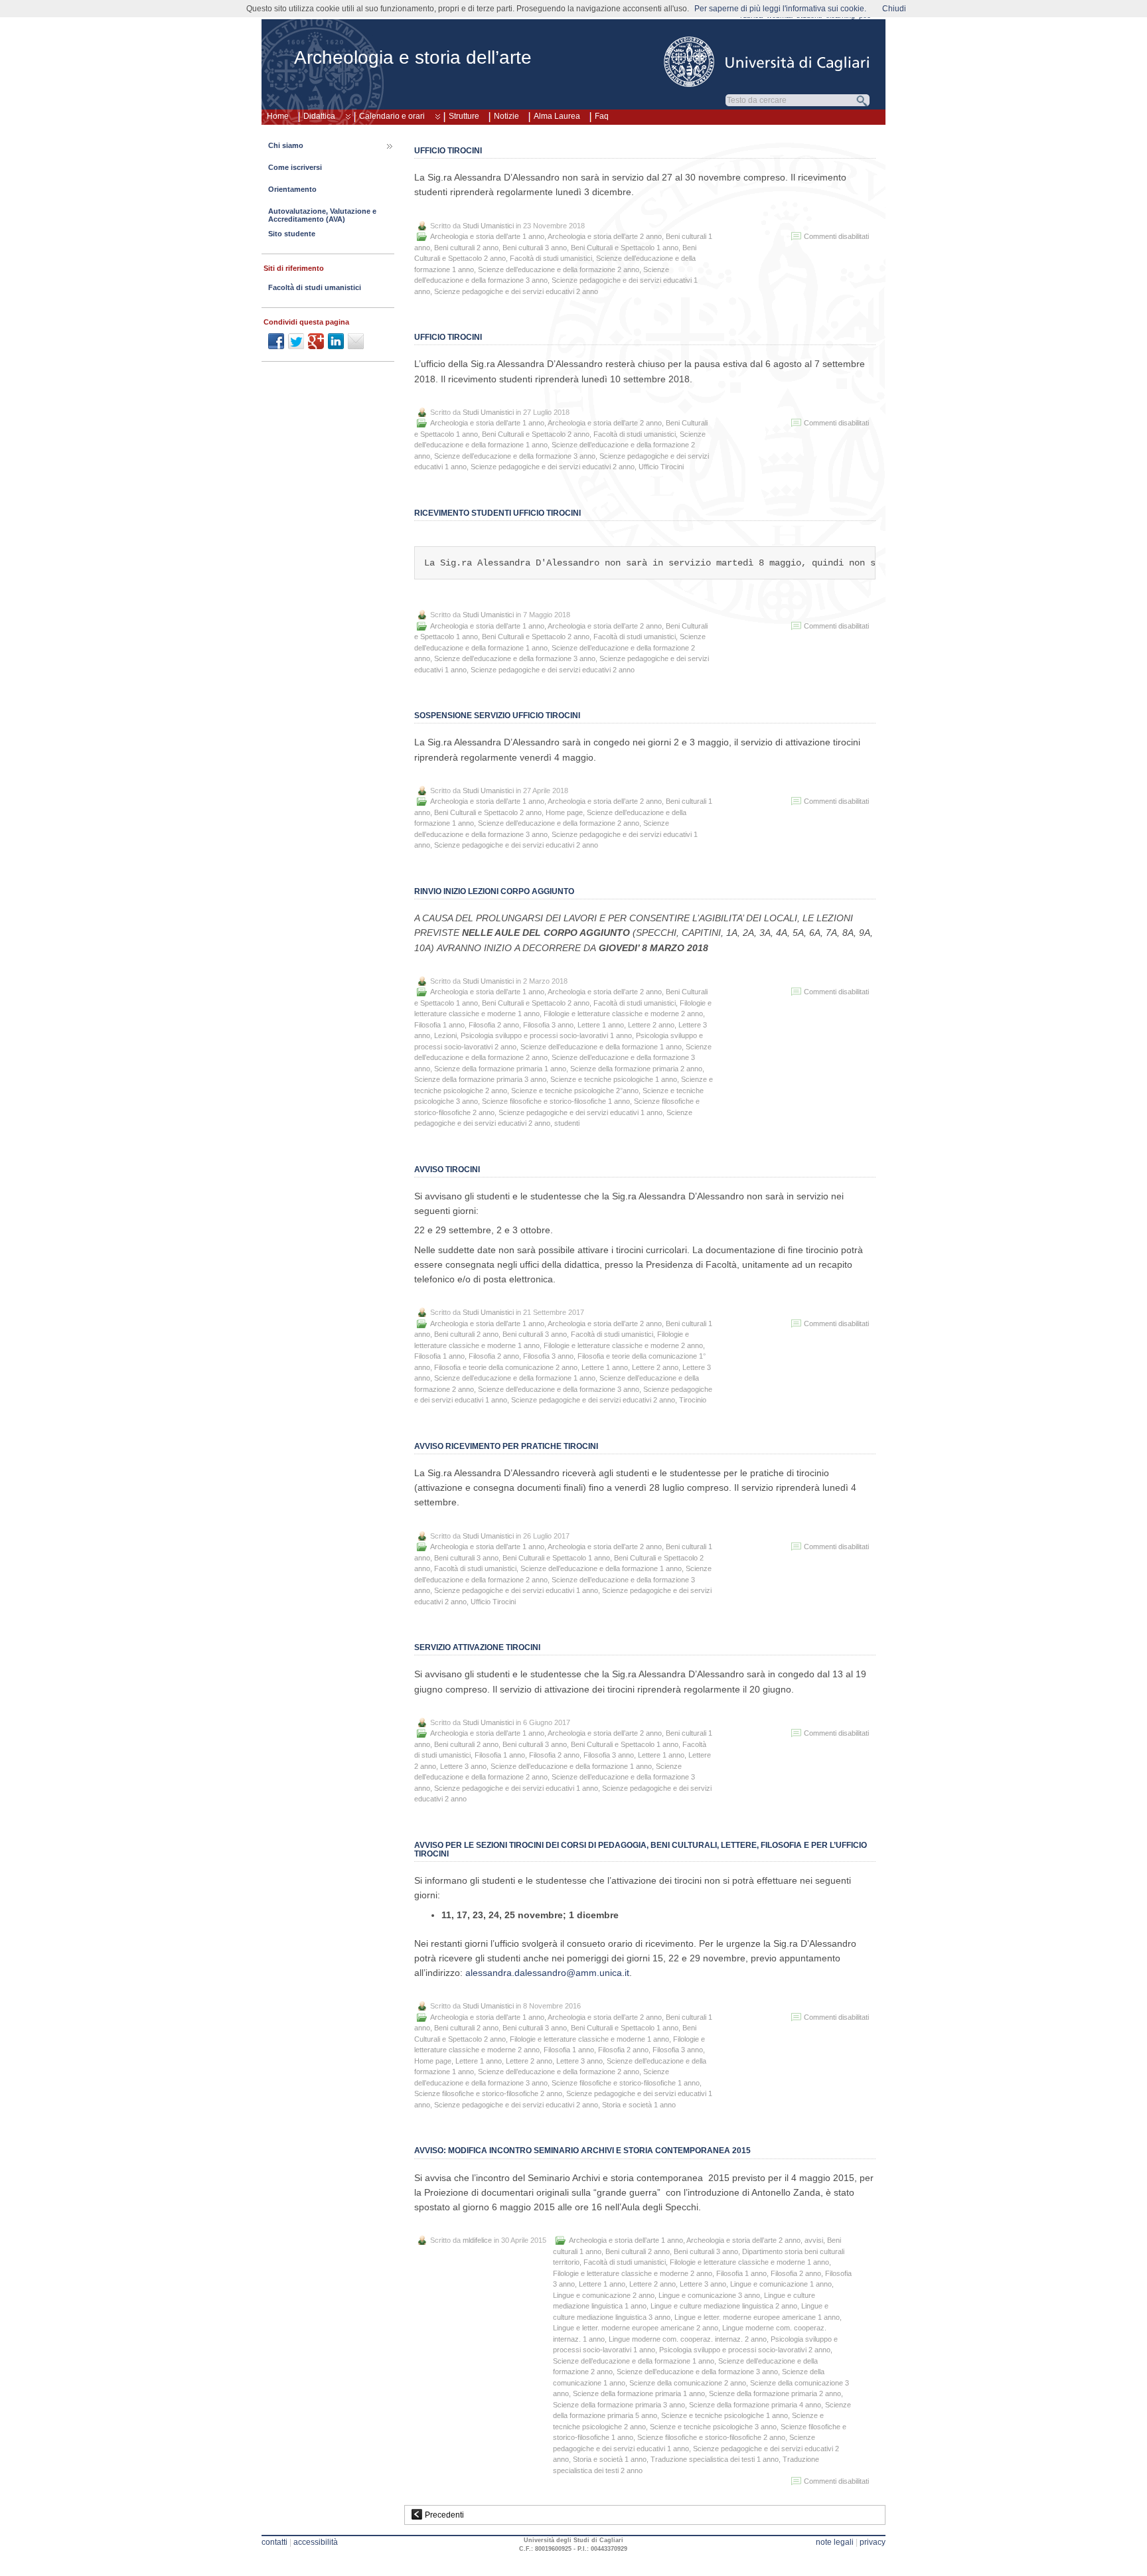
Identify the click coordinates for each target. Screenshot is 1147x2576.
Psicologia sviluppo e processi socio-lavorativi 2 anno (745, 2350)
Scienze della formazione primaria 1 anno (500, 1069)
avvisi (814, 2240)
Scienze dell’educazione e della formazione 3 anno (515, 456)
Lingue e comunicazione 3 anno (709, 2295)
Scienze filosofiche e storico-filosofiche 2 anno (488, 2093)
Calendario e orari (392, 116)
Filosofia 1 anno (439, 1025)
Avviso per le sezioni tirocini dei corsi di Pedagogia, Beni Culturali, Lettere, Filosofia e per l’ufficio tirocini (641, 1850)
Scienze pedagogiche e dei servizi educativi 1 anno (580, 1112)
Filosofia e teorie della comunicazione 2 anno (506, 1367)
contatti (274, 2542)
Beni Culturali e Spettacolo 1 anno (625, 248)
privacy (873, 2542)
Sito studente (292, 234)
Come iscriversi (295, 167)
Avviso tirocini (447, 1170)
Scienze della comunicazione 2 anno (688, 2383)
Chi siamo (286, 145)
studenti (567, 1123)
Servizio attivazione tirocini (477, 1647)
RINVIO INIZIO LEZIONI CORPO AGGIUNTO (494, 891)
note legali (835, 2542)
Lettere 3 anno (463, 1766)
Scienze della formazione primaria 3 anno (480, 1079)
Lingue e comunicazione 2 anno (604, 2295)
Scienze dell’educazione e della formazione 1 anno (601, 1047)
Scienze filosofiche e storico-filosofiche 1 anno (556, 1101)
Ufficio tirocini (448, 151)
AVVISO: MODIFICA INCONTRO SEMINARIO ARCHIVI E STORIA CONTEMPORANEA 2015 (582, 2151)
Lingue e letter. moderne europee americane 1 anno (757, 2317)
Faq (602, 116)
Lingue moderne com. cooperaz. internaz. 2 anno (688, 2339)
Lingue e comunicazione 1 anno (781, 2284)
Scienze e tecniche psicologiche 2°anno (575, 1091)
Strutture (464, 116)
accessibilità (316, 2542)
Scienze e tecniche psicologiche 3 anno (713, 2427)
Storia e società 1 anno (639, 2105)
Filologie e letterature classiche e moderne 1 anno (589, 2039)
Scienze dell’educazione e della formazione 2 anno (559, 269)
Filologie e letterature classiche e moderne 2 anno (623, 1014)
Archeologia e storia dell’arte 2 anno (605, 236)
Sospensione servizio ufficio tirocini (497, 716)
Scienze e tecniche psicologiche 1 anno (614, 1079)
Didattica (319, 116)
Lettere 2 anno (651, 1025)
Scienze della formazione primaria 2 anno (636, 1069)
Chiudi (894, 9)
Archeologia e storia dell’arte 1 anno (487, 236)
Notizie (506, 116)
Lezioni (445, 1035)
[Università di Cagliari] (767, 62)
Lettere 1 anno (601, 1025)
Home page (564, 812)
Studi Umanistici (488, 226)
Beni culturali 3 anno (535, 248)
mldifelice (477, 2240)
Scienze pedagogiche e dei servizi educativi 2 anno (516, 291)
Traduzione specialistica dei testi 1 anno (715, 2459)
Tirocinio (693, 1400)
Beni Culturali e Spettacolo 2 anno (536, 434)
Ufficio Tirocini (448, 337)
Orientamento (292, 189)
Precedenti (444, 2515)
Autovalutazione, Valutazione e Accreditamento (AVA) (322, 215)
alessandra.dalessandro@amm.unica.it (547, 1973)
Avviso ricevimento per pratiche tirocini (506, 1446)
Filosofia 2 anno (494, 1025)
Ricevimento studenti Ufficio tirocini (497, 513)
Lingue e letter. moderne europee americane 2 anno (636, 2328)
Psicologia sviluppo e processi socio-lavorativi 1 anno (546, 1035)
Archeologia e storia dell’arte (413, 57)
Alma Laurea (557, 116)
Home (278, 116)
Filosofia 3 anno (548, 1025)
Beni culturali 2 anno (466, 248)
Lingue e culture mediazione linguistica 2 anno (724, 2306)
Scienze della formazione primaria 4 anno (755, 2405)
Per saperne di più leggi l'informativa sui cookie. (780, 9)
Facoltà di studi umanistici (551, 258)
